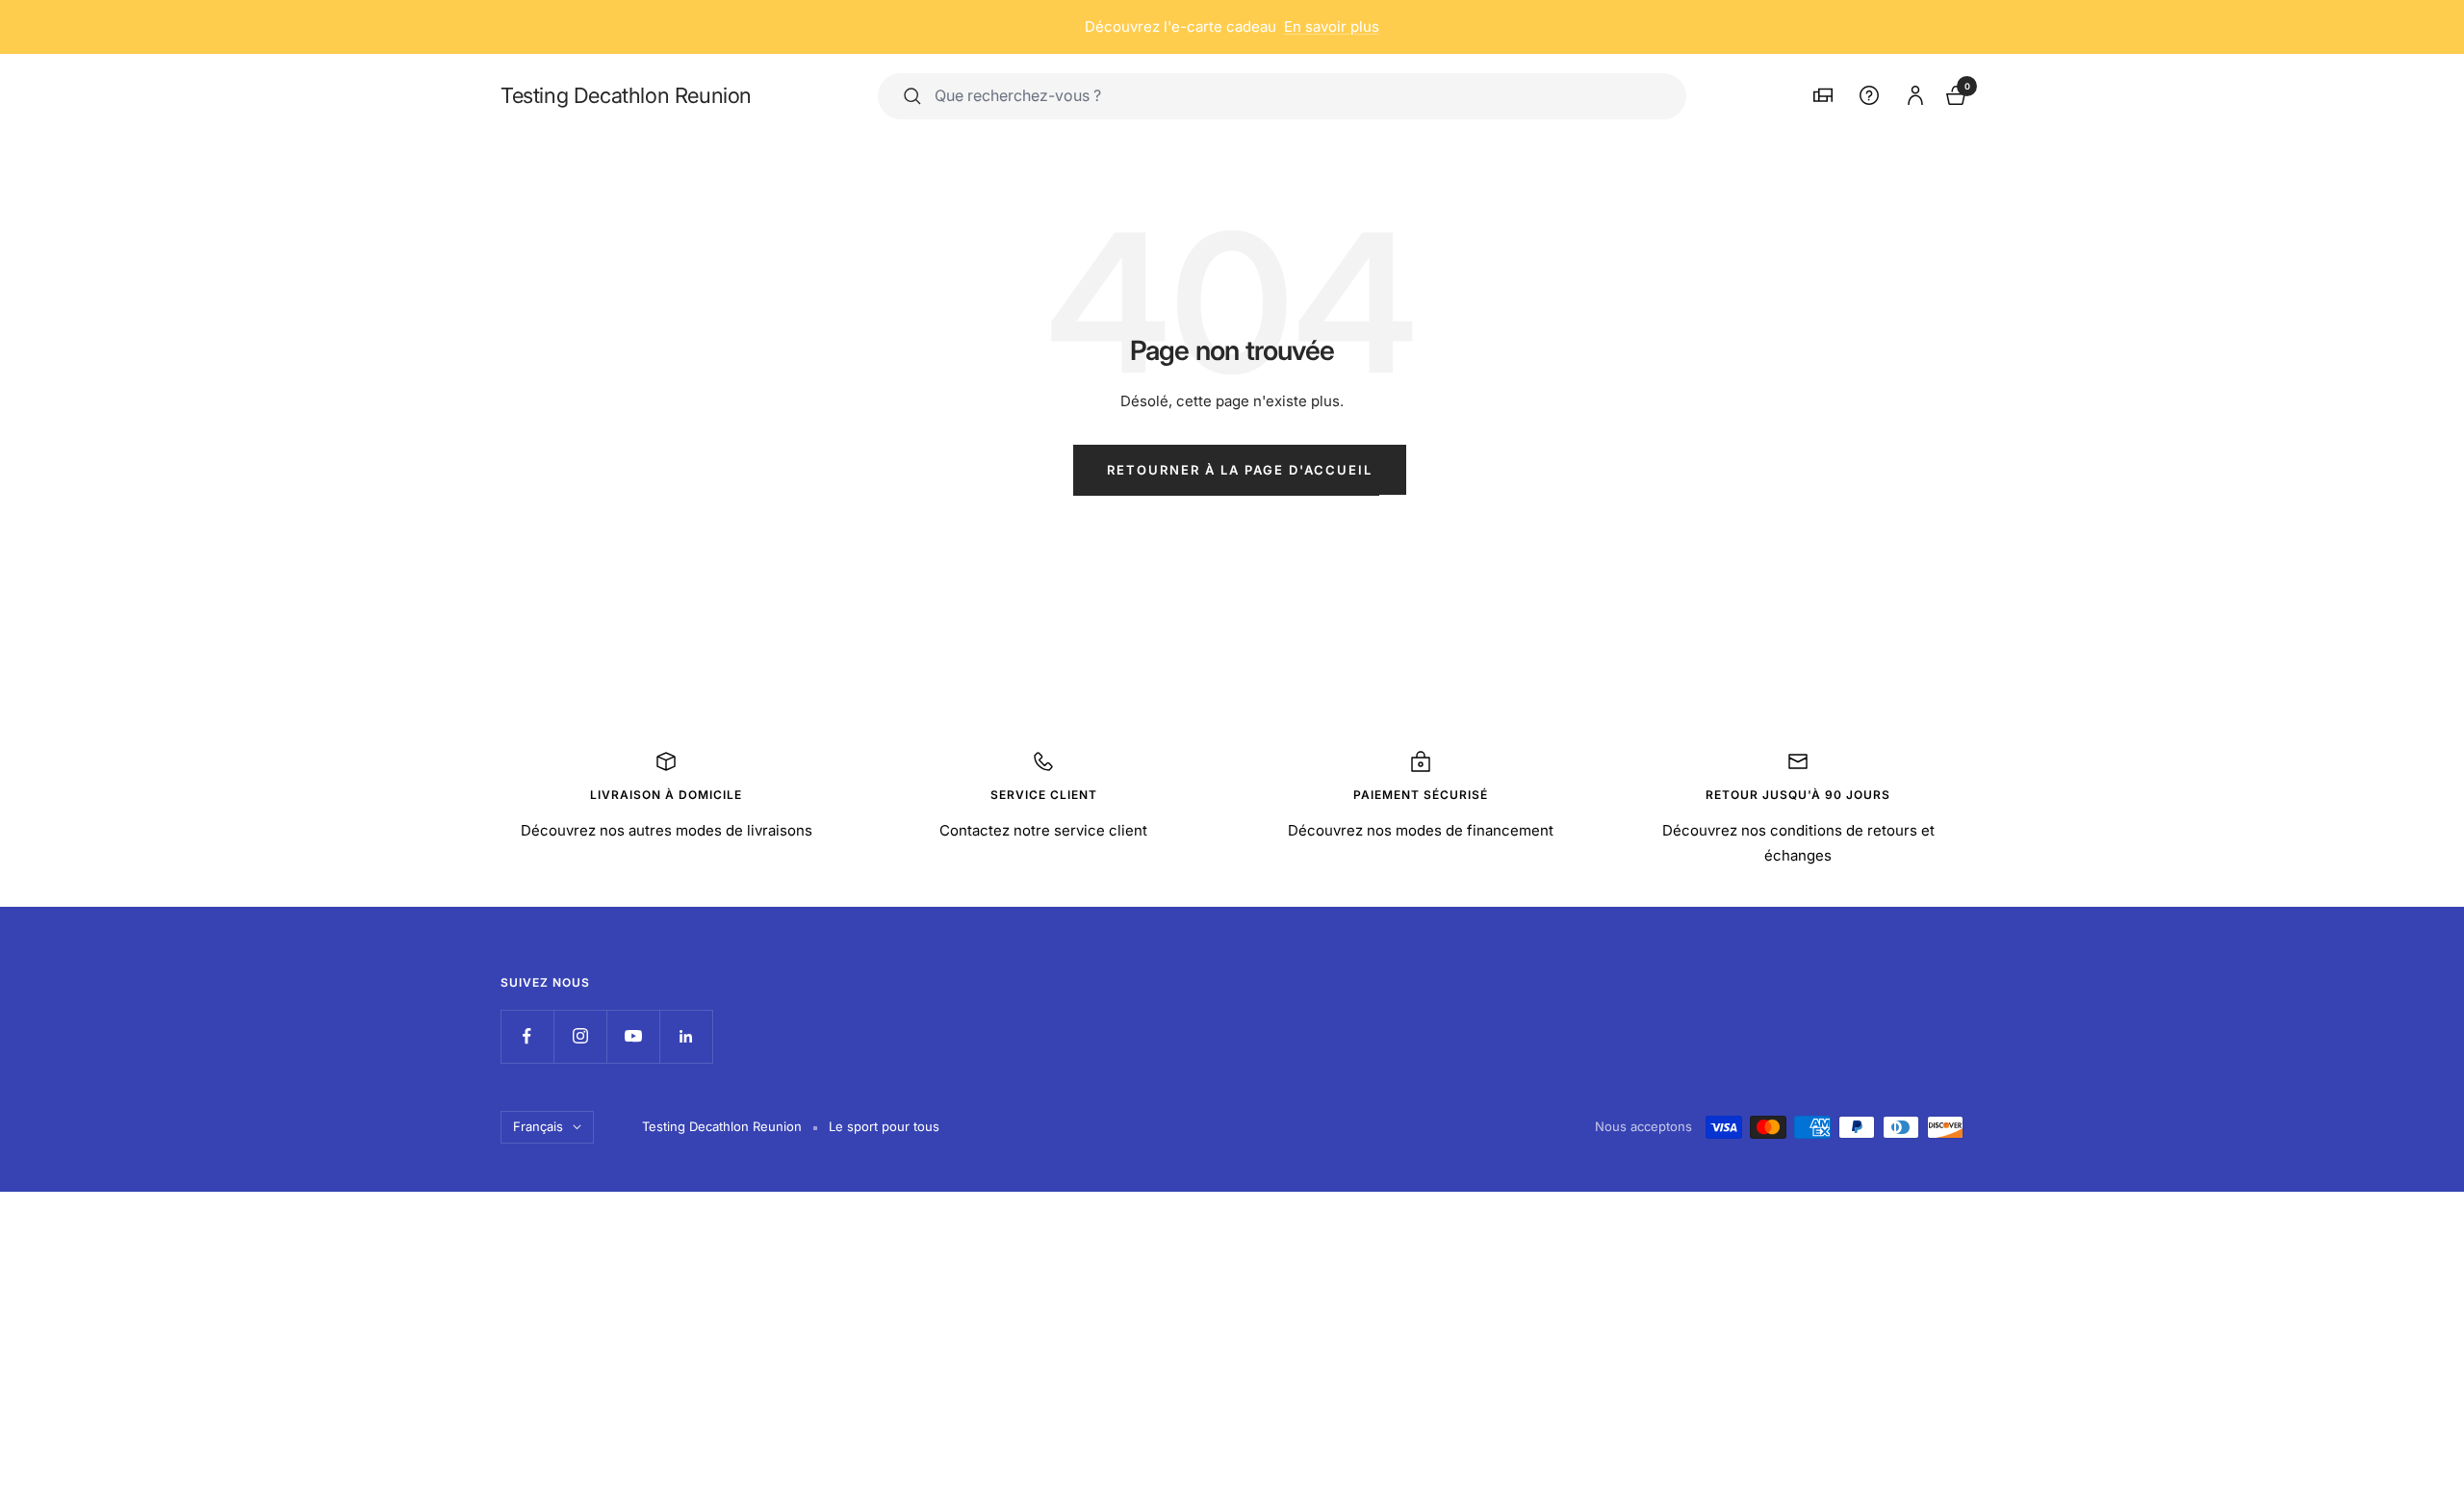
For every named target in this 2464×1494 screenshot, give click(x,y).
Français (538, 1126)
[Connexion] (1912, 92)
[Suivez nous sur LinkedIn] (686, 1036)
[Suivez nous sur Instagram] (580, 1036)
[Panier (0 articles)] (1954, 93)
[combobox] (1297, 96)
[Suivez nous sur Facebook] (527, 1036)
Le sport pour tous (884, 1126)
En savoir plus (1332, 26)
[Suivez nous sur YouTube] (633, 1036)
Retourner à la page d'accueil (1240, 470)
